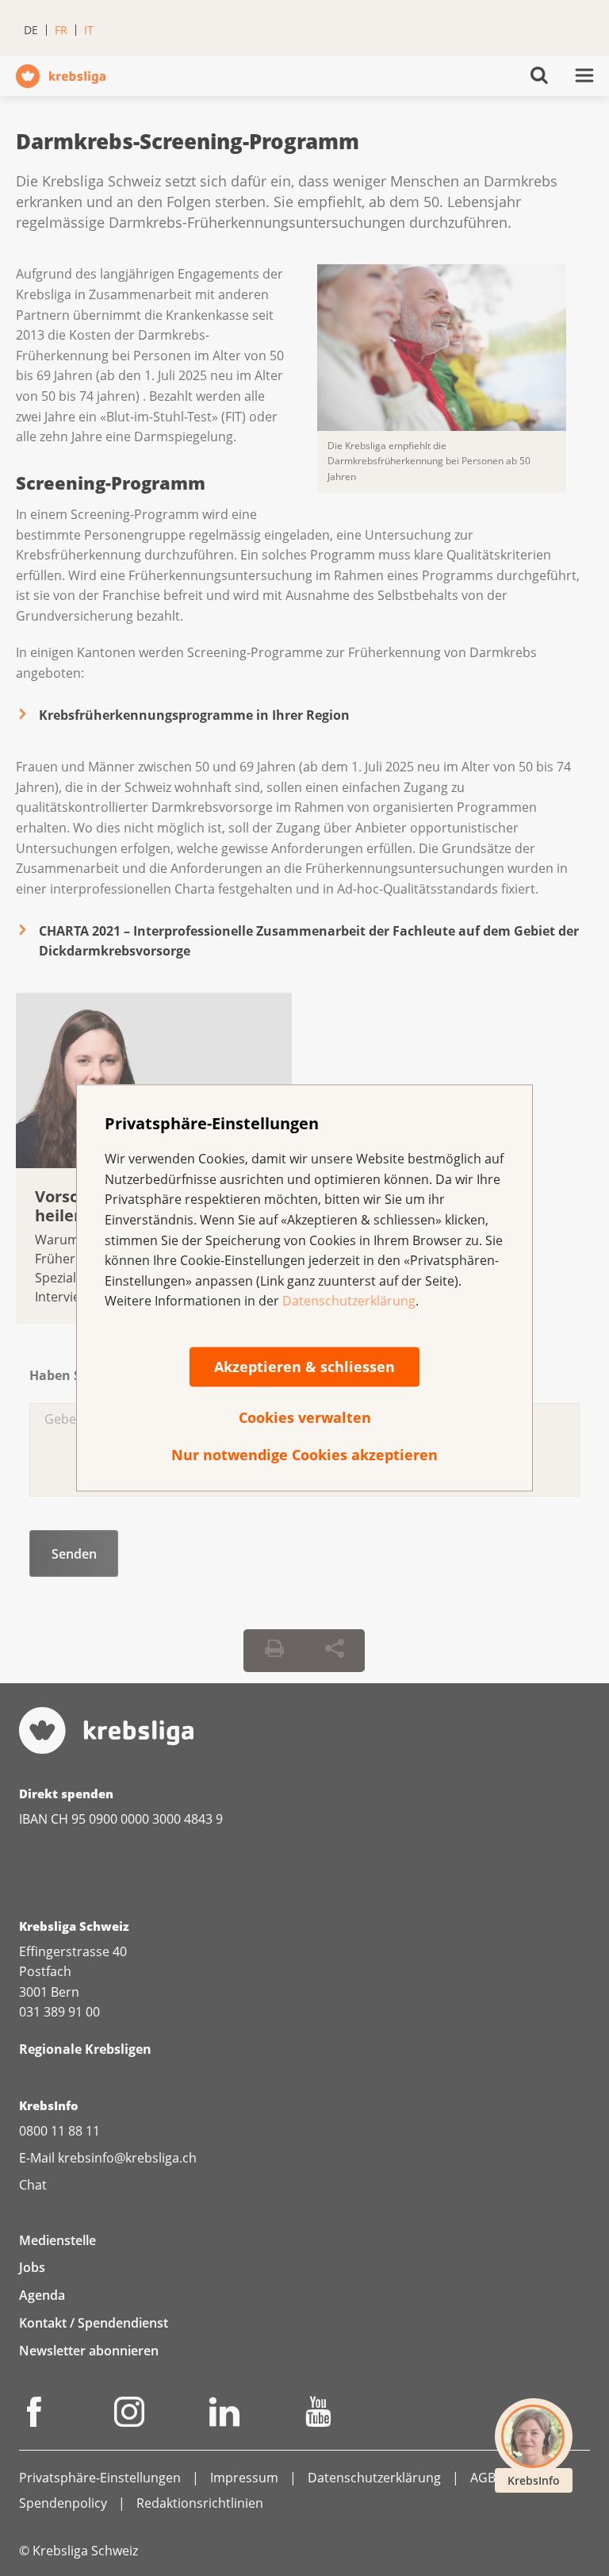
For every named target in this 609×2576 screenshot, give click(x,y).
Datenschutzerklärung (349, 1301)
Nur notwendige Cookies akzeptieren (304, 1455)
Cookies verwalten (305, 1417)
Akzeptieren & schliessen (304, 1367)
